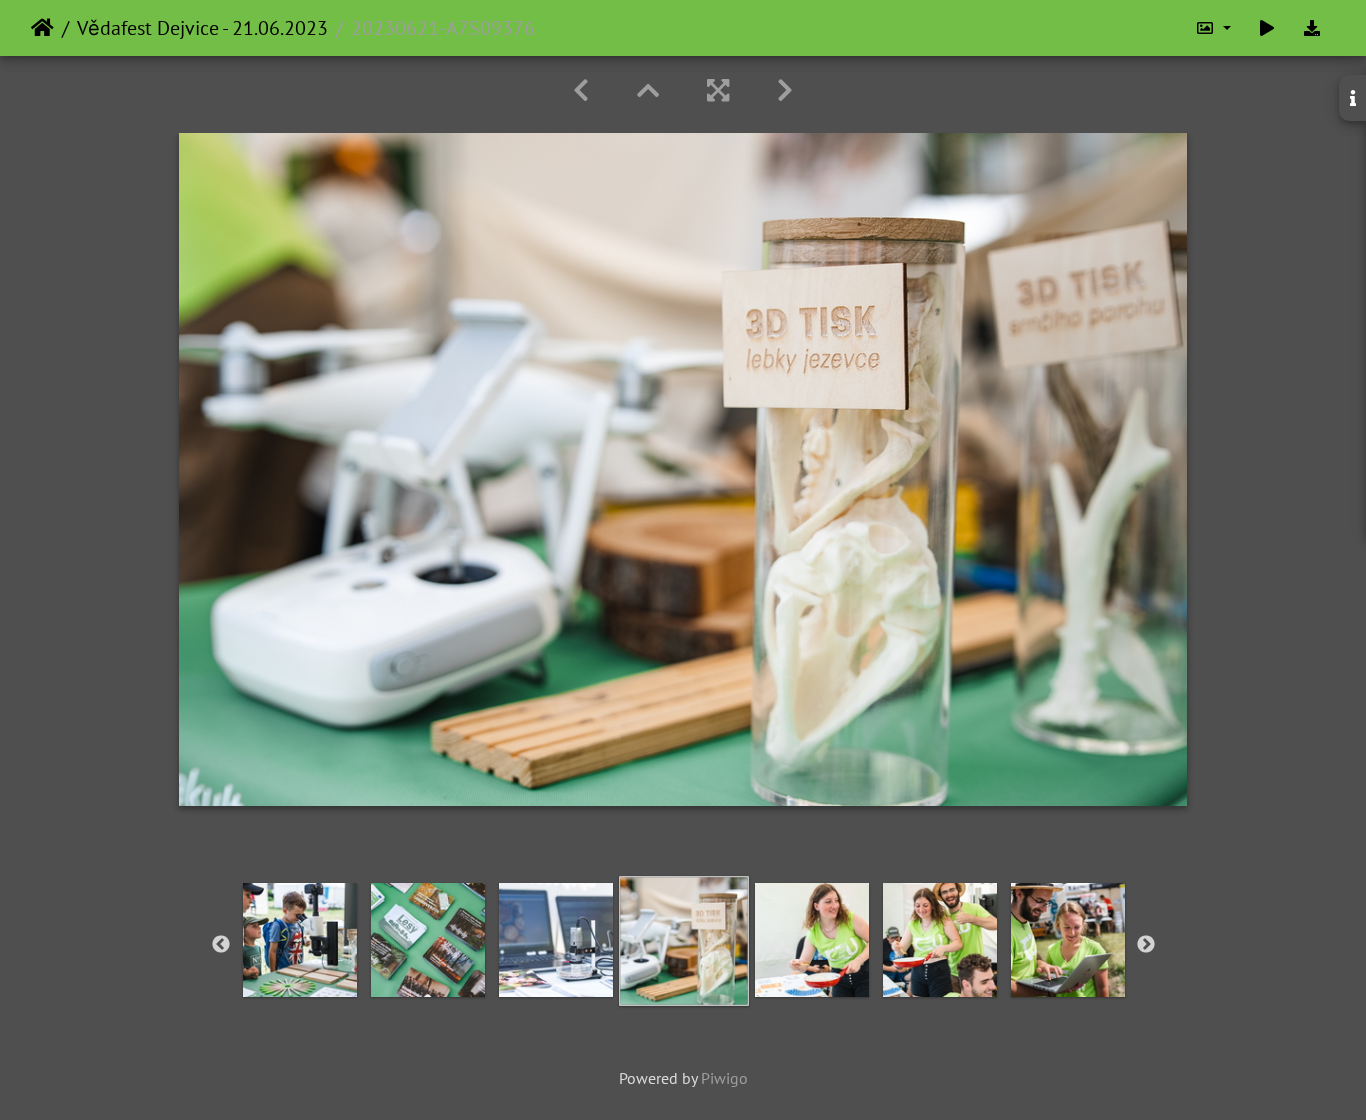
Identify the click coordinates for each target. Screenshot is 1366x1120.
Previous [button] (221, 945)
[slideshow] (1267, 28)
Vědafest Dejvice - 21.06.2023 (202, 28)
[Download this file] (1312, 28)
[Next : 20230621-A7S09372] (785, 90)
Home (42, 28)
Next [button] (1146, 945)
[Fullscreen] (718, 90)
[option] (300, 940)
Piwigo (724, 1078)
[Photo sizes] (1213, 28)
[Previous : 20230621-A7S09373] (581, 90)
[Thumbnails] (648, 90)
